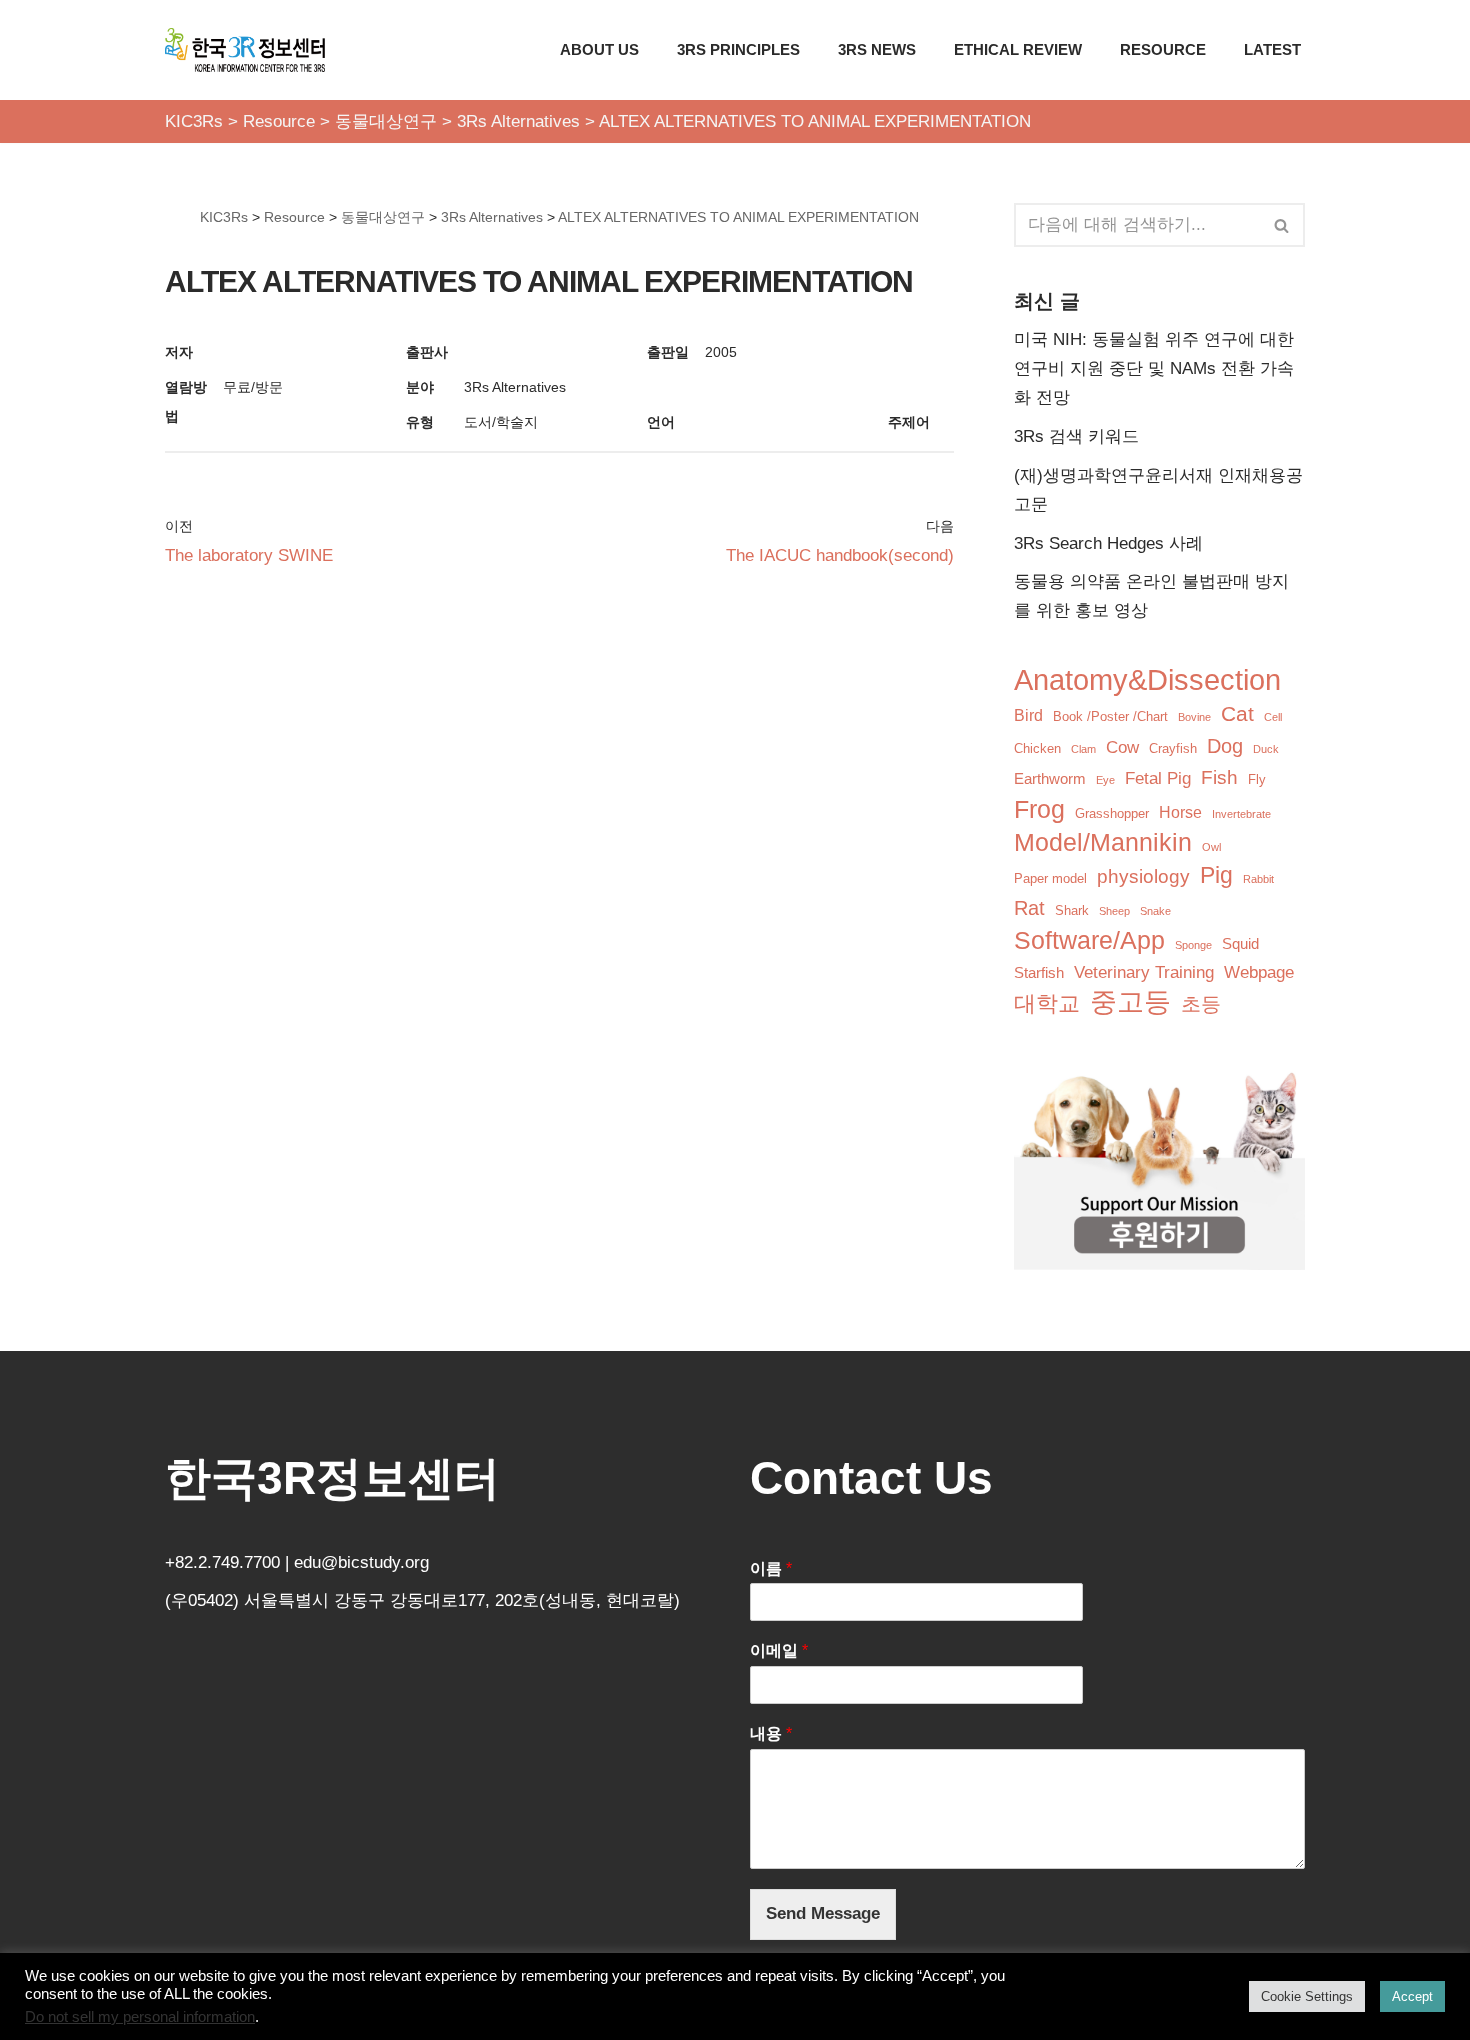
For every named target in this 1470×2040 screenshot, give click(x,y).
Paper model (1050, 878)
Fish (1219, 777)
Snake (1155, 911)
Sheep (1114, 911)
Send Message (823, 1913)
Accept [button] (1412, 1996)
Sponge (1193, 945)
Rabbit (1258, 879)
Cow (1122, 747)
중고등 (1130, 1002)
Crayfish (1173, 748)
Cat (1237, 713)
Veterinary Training (1144, 972)
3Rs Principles (738, 49)
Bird (1028, 715)
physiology (1143, 876)
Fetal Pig (1158, 778)
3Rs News (877, 49)
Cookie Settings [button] (1307, 1996)
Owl (1211, 847)
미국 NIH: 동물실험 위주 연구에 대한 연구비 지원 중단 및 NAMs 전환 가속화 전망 (1154, 368)
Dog (1225, 746)
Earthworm (1050, 779)
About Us (599, 49)
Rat (1029, 908)
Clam (1083, 749)
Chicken (1037, 748)
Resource (1163, 49)
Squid (1240, 944)
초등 (1201, 1004)
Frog (1039, 809)
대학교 (1047, 1003)
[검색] (1282, 225)
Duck (1266, 749)
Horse (1180, 812)
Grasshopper (1112, 813)
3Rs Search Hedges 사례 (1108, 543)
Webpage (1259, 972)
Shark (1072, 910)
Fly (1257, 779)
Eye (1105, 780)
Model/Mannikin (1103, 842)
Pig (1216, 875)
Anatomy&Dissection (1147, 680)
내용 (771, 1733)
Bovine (1194, 717)
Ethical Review (1018, 49)
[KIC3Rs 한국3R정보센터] (245, 50)
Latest (1272, 49)
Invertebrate (1241, 814)
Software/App (1089, 940)
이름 (771, 1568)
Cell (1273, 717)
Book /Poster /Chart (1110, 716)
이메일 (779, 1650)
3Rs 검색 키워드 (1076, 436)
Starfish (1039, 973)
